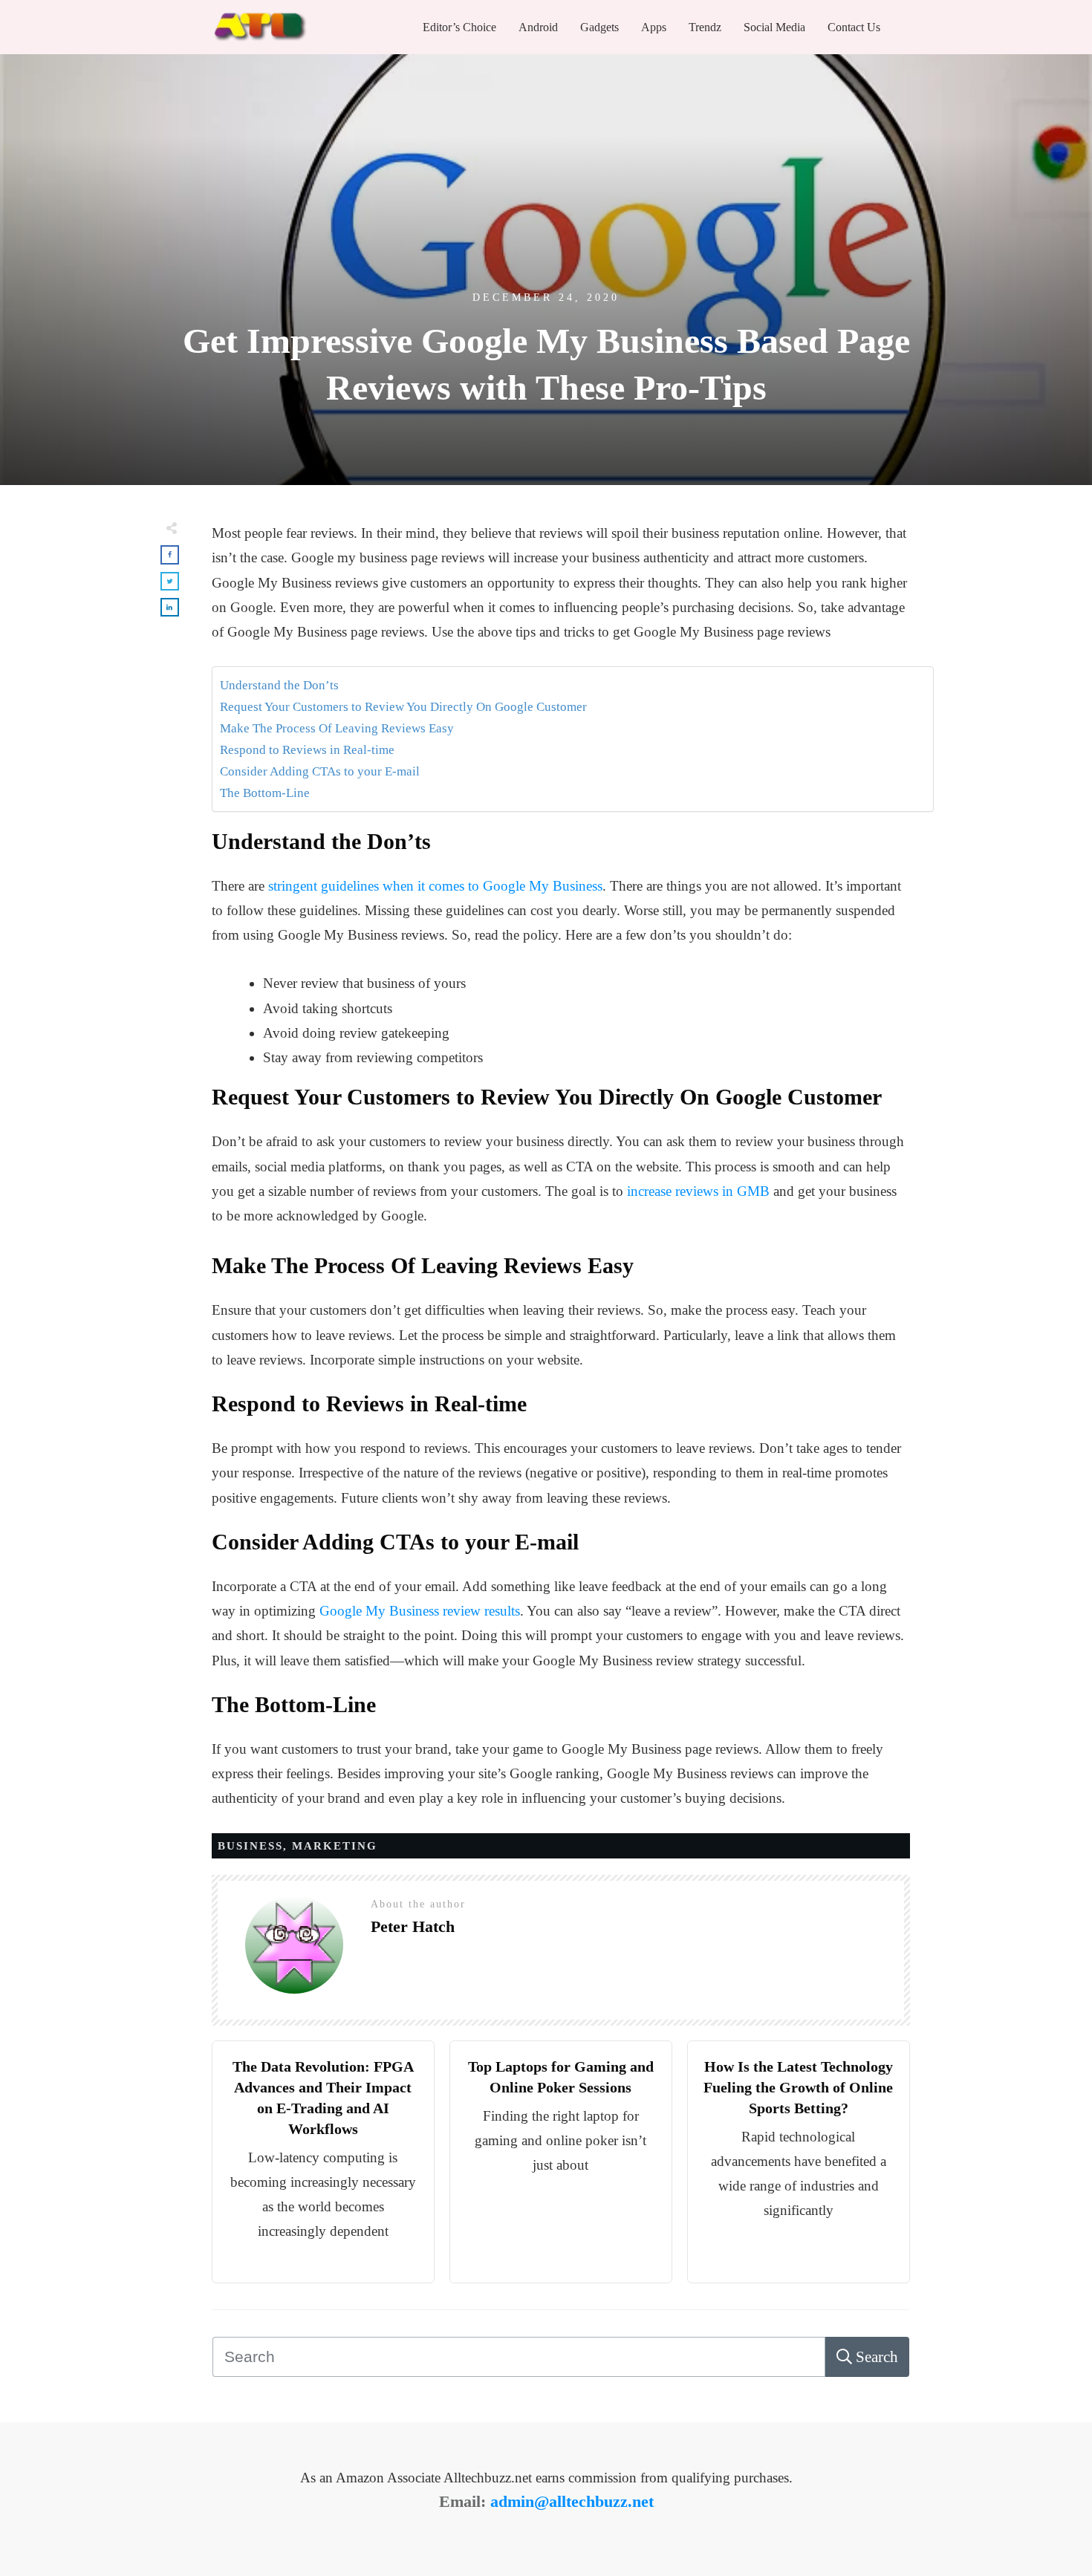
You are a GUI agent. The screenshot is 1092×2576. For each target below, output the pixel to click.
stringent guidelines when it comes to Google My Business (435, 886)
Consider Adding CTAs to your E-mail (320, 771)
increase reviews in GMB (698, 1191)
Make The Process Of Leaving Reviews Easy (338, 728)
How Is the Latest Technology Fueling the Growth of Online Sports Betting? (798, 2087)
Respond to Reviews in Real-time (307, 750)
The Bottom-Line (265, 793)
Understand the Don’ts (279, 685)
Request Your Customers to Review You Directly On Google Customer (403, 707)
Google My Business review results (420, 1611)
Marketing (335, 1846)
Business (250, 1846)
